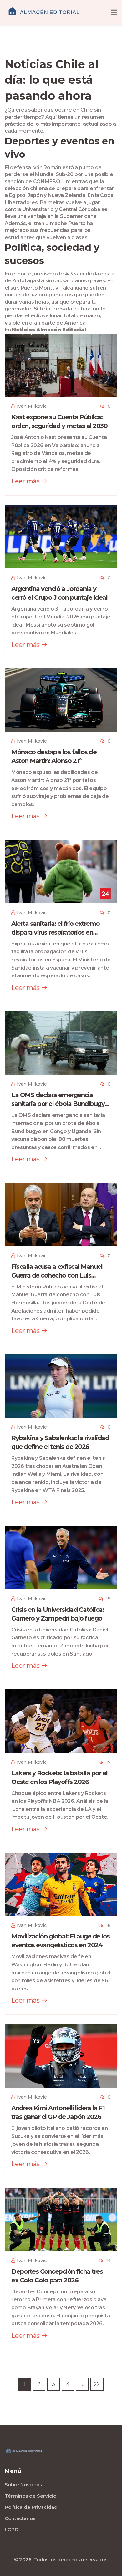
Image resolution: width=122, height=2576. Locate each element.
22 (97, 2384)
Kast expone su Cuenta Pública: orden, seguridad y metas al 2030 (59, 421)
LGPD (12, 2530)
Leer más (26, 481)
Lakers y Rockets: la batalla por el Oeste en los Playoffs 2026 (59, 1777)
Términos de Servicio (30, 2496)
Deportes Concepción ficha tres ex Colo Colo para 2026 (57, 2276)
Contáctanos (20, 2518)
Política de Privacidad (31, 2507)
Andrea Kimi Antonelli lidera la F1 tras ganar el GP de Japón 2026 (58, 2112)
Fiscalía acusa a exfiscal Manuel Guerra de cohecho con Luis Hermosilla (57, 1271)
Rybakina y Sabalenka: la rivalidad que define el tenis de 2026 (60, 1442)
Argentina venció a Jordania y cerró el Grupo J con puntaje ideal (59, 593)
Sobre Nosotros (23, 2485)
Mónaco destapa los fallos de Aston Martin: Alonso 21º (54, 756)
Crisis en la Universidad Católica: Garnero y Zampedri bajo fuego (58, 1614)
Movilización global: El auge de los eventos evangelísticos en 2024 (61, 1941)
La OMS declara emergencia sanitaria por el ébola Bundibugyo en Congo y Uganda (60, 1100)
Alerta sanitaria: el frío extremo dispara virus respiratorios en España (56, 928)
